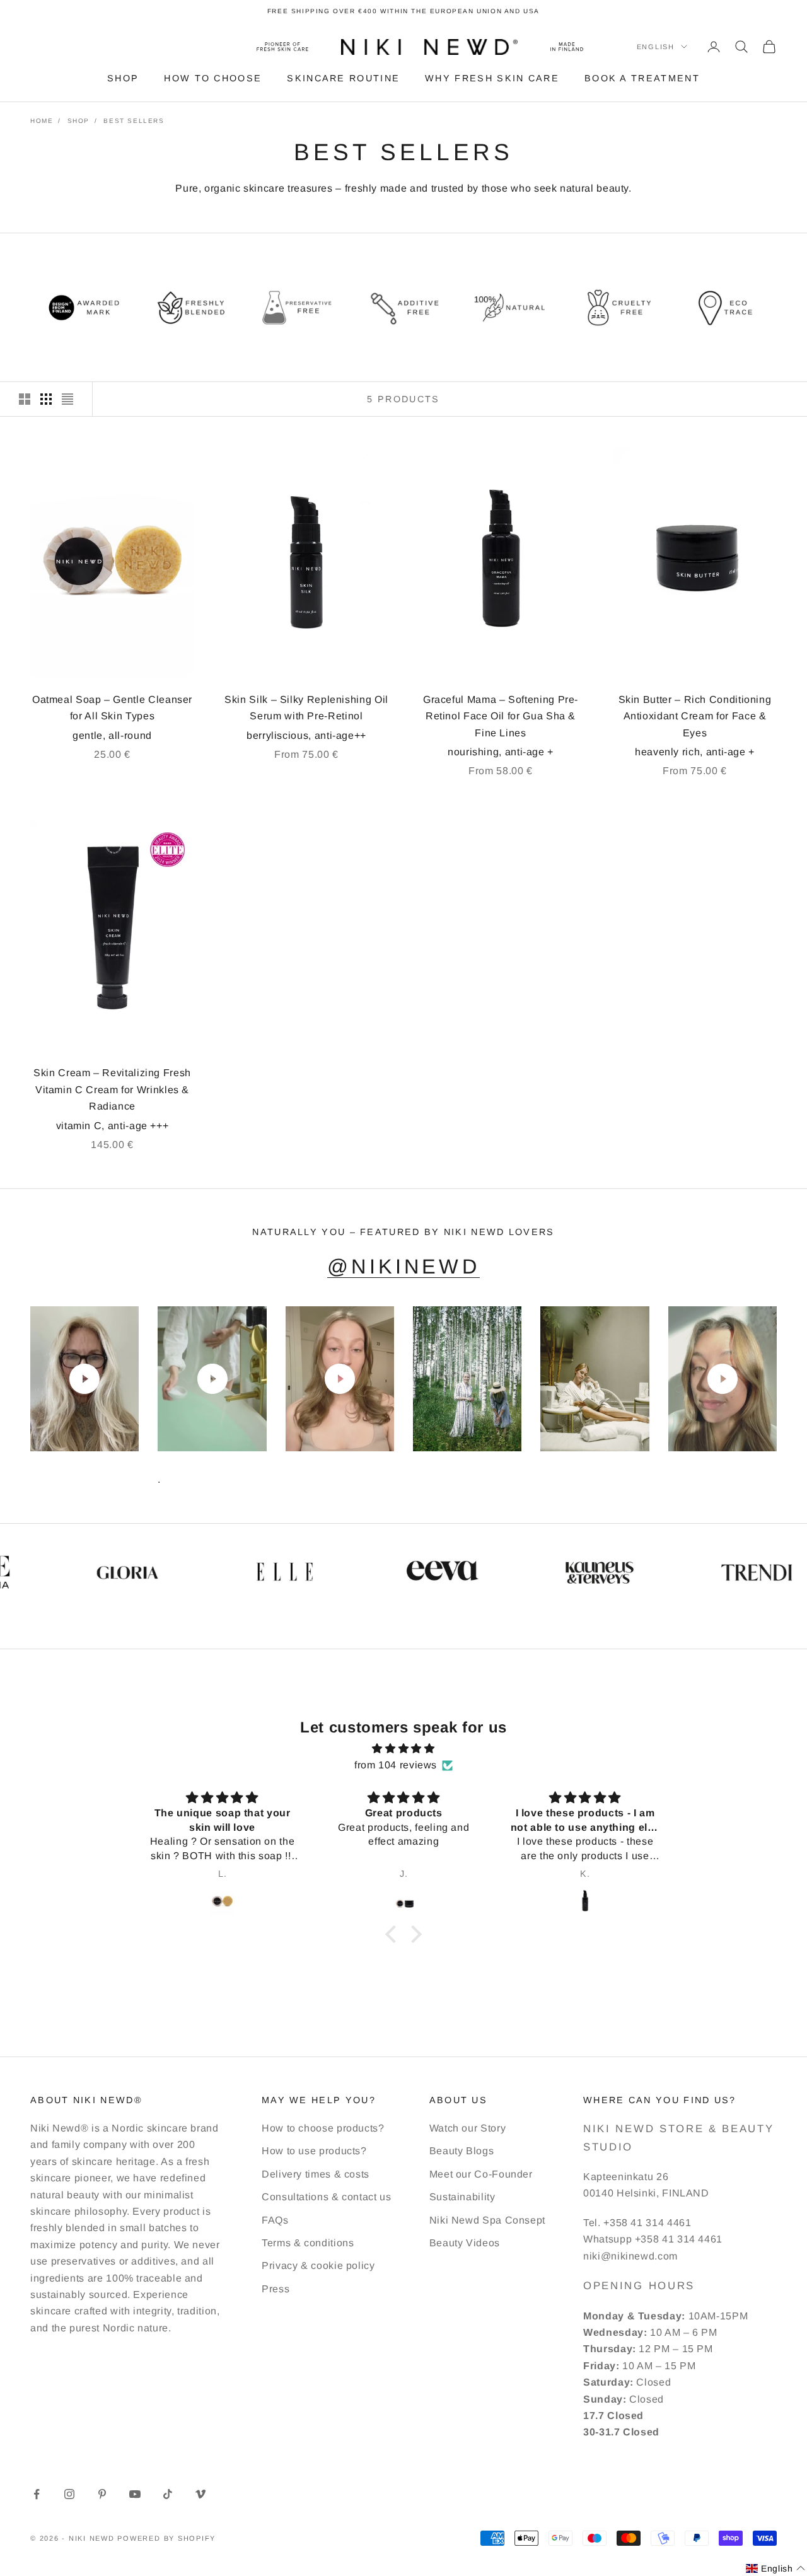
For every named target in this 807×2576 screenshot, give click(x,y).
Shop (78, 121)
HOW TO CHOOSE (213, 78)
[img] (403, 1749)
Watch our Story (468, 2128)
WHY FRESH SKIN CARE (492, 78)
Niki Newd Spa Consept (487, 2220)
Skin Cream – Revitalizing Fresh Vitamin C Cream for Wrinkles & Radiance (112, 1089)
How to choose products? (323, 2128)
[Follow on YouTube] (135, 2494)
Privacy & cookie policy (318, 2266)
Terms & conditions (308, 2243)
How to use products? (314, 2151)
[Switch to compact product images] (67, 399)
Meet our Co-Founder (481, 2174)
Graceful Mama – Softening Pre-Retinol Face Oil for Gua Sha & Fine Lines (501, 716)
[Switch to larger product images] (25, 399)
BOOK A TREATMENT (642, 78)
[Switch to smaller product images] (46, 399)
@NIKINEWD (403, 1267)
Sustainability (462, 2197)
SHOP (123, 78)
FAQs (275, 2220)
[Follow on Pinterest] (102, 2494)
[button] (394, 1934)
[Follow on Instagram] (69, 2494)
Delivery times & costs (316, 2174)
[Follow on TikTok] (168, 2494)
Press (276, 2289)
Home (42, 121)
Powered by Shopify (166, 2538)
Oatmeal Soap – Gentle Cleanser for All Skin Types (112, 708)
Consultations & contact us (327, 2197)
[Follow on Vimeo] (200, 2494)
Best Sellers (134, 121)
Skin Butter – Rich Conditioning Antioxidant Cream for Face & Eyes (695, 716)
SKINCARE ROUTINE (343, 78)
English (656, 47)
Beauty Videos (465, 2243)
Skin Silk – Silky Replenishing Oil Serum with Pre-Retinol (306, 708)
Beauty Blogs (462, 2151)
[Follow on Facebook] (37, 2494)
